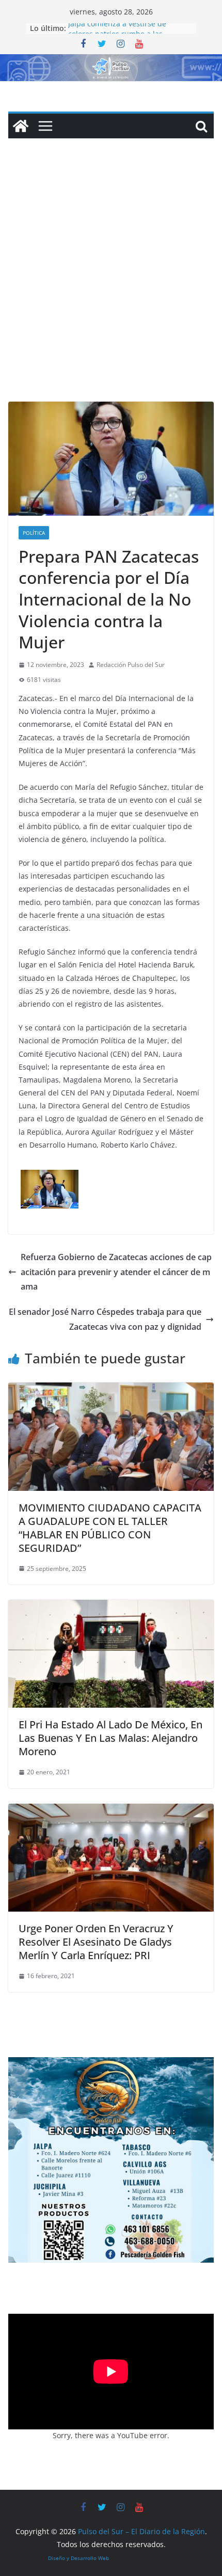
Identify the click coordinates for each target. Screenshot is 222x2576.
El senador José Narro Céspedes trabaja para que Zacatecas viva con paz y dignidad (105, 1319)
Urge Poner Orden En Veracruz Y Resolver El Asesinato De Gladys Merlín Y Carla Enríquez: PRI (96, 1942)
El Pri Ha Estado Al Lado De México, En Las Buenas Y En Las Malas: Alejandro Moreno (110, 1738)
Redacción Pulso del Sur (131, 665)
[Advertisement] (111, 285)
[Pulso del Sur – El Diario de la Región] (111, 61)
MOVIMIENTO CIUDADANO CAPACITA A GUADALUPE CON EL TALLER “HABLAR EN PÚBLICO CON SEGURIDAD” (110, 1528)
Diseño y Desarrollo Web (78, 2558)
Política (34, 533)
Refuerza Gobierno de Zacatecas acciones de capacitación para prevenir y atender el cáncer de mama (116, 1272)
